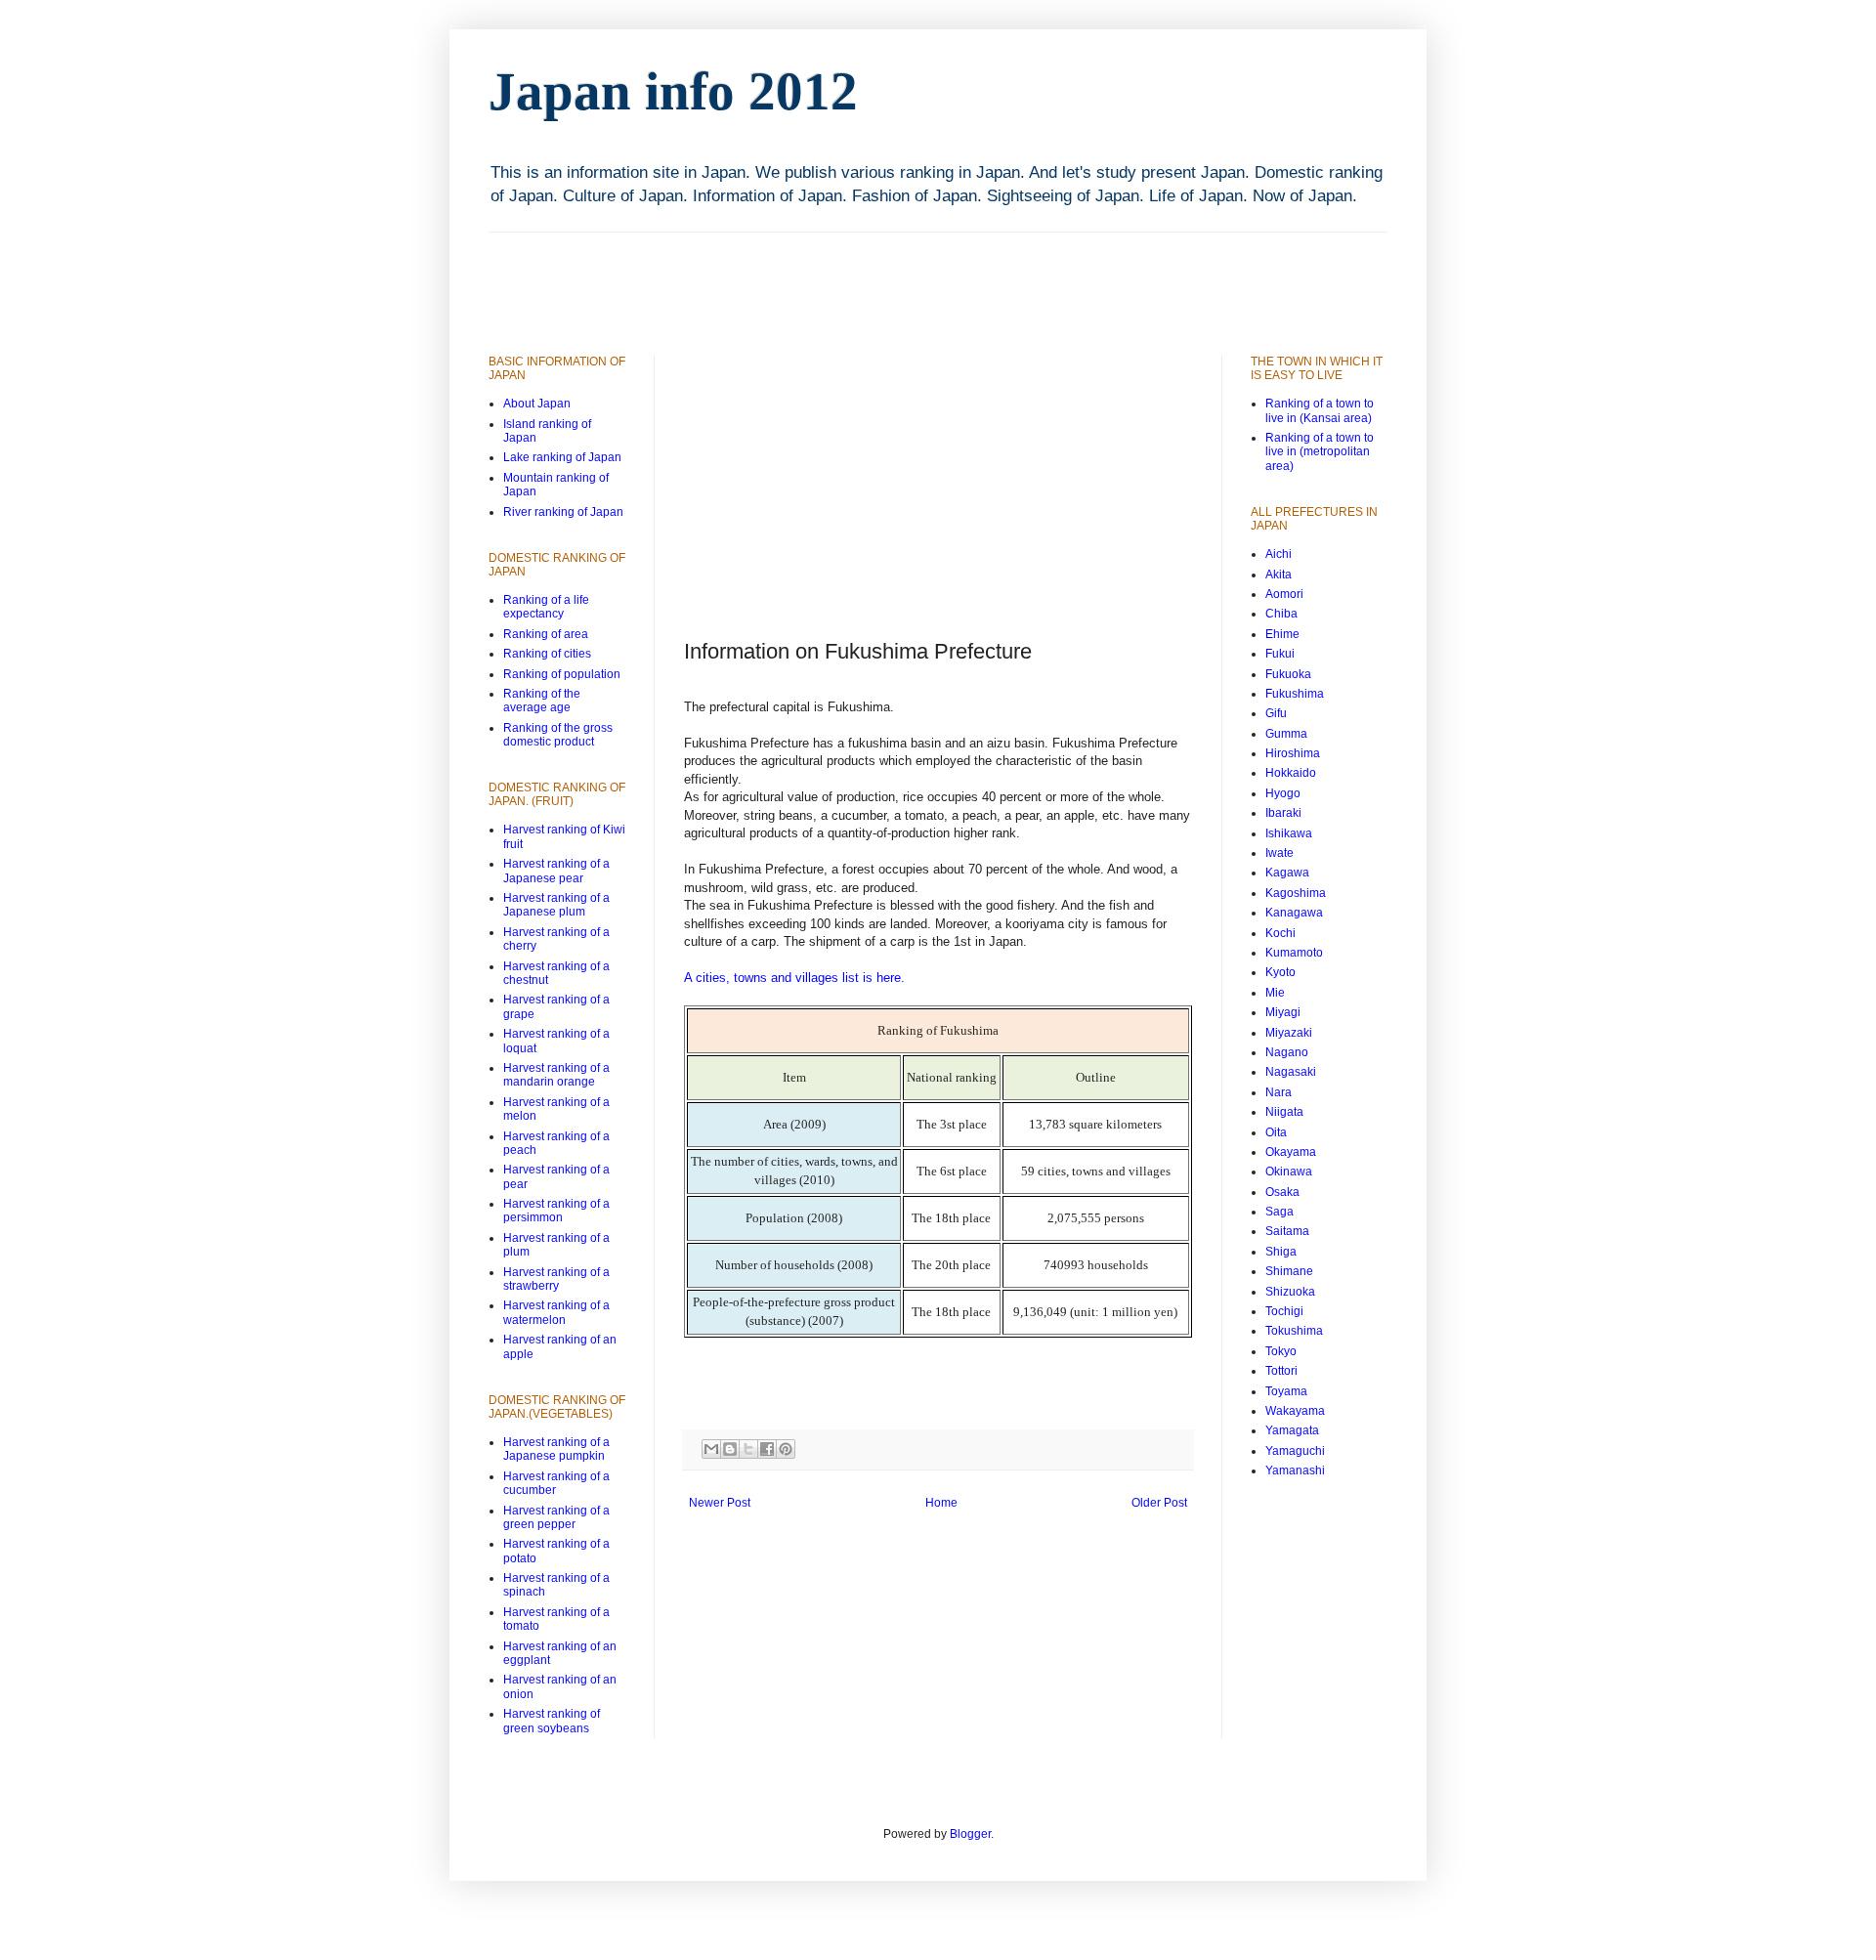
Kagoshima (1296, 893)
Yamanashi (1295, 1470)
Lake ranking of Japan (562, 457)
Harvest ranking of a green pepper (556, 1517)
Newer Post (720, 1503)
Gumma (1286, 734)
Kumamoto (1294, 953)
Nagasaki (1291, 1072)
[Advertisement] (844, 277)
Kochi (1280, 933)
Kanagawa (1294, 913)
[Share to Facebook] (767, 1449)
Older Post (1159, 1503)
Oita (1276, 1132)
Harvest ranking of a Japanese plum (556, 905)
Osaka (1282, 1192)
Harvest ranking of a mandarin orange (556, 1075)
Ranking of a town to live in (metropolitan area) (1320, 452)
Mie (1275, 993)
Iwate (1279, 853)
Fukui (1280, 654)
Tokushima (1294, 1331)
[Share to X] (748, 1449)
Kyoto (1280, 972)
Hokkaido (1291, 773)
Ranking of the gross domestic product (558, 735)
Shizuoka (1290, 1292)
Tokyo (1281, 1351)
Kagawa (1287, 873)
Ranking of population (562, 674)
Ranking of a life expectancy (546, 607)
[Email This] (711, 1449)
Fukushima (1295, 694)
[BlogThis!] (730, 1449)
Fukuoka (1288, 674)
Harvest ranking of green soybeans (552, 1721)
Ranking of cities (547, 654)
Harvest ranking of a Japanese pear (556, 871)
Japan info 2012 (673, 91)
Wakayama (1295, 1411)
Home (941, 1503)
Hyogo (1283, 793)
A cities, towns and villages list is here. (794, 978)
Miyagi (1283, 1012)
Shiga (1281, 1252)
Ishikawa (1289, 833)
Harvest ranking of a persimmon (556, 1211)
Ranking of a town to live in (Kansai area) (1320, 410)
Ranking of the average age (542, 701)
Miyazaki (1289, 1033)
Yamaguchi (1295, 1451)
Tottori (1281, 1371)
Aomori (1284, 594)
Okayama (1291, 1152)
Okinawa (1289, 1172)
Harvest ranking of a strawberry (556, 1279)
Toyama (1286, 1391)
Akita (1279, 575)
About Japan (537, 404)
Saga (1279, 1212)
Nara (1279, 1092)
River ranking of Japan (563, 512)
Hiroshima (1293, 753)
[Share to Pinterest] (786, 1449)
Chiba (1281, 614)
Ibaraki (1283, 813)
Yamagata (1292, 1430)
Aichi (1279, 554)
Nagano (1287, 1052)
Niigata (1284, 1112)
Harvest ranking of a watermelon (556, 1312)
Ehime (1282, 634)
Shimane (1289, 1271)
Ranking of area (546, 634)
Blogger (970, 1834)
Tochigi (1284, 1311)
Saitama (1287, 1231)
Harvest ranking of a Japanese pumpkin (556, 1449)
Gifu (1276, 713)
